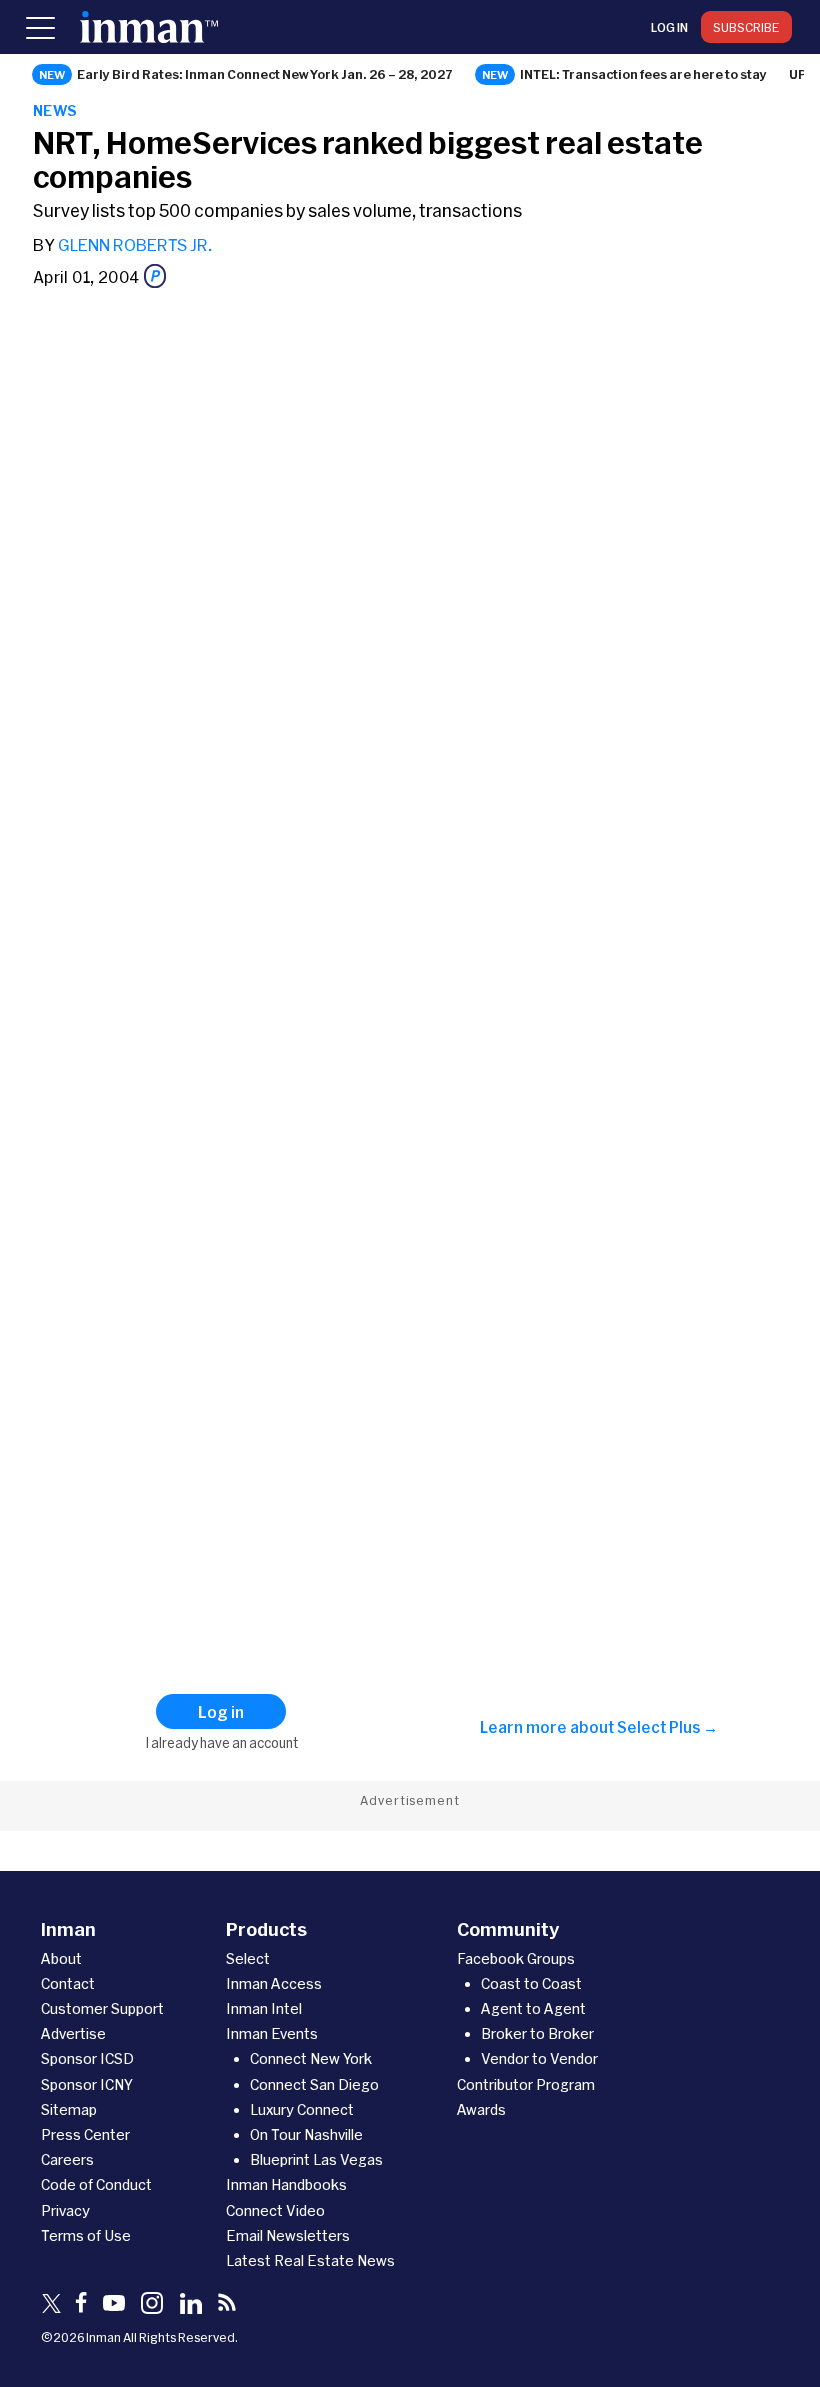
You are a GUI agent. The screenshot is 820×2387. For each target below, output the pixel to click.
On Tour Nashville (306, 2134)
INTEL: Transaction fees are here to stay (643, 74)
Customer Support (102, 2008)
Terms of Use (86, 2235)
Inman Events (272, 2033)
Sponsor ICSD (87, 2058)
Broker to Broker (537, 2033)
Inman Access (274, 1983)
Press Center (85, 2134)
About (61, 1958)
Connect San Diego (314, 2084)
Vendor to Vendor (539, 2058)
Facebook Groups (516, 1958)
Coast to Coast (531, 1983)
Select (248, 1958)
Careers (67, 2159)
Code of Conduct (96, 2184)
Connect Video (275, 2210)
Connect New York (311, 2058)
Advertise (73, 2033)
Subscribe (746, 27)
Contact (68, 1983)
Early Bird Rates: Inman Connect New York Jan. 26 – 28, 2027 (265, 74)
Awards (481, 2109)
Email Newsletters (288, 2235)
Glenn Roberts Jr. (135, 244)
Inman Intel (264, 2008)
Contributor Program (526, 2084)
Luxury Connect (302, 2109)
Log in (669, 27)
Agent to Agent (533, 2008)
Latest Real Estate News (310, 2260)
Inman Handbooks (286, 2184)
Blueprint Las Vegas (316, 2159)
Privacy (65, 2210)
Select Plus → (667, 1727)
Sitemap (69, 2109)
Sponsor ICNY (87, 2084)
